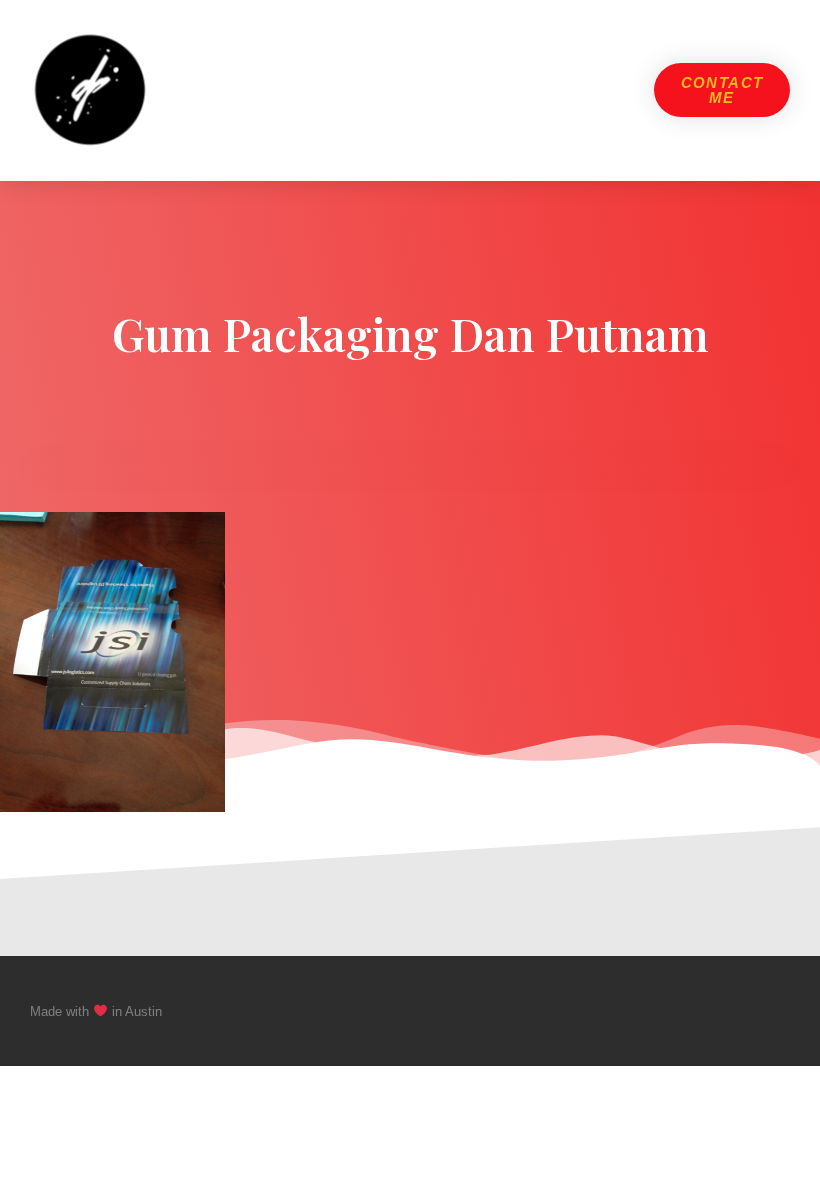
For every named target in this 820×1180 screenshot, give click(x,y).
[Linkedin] (782, 1011)
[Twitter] (744, 1011)
